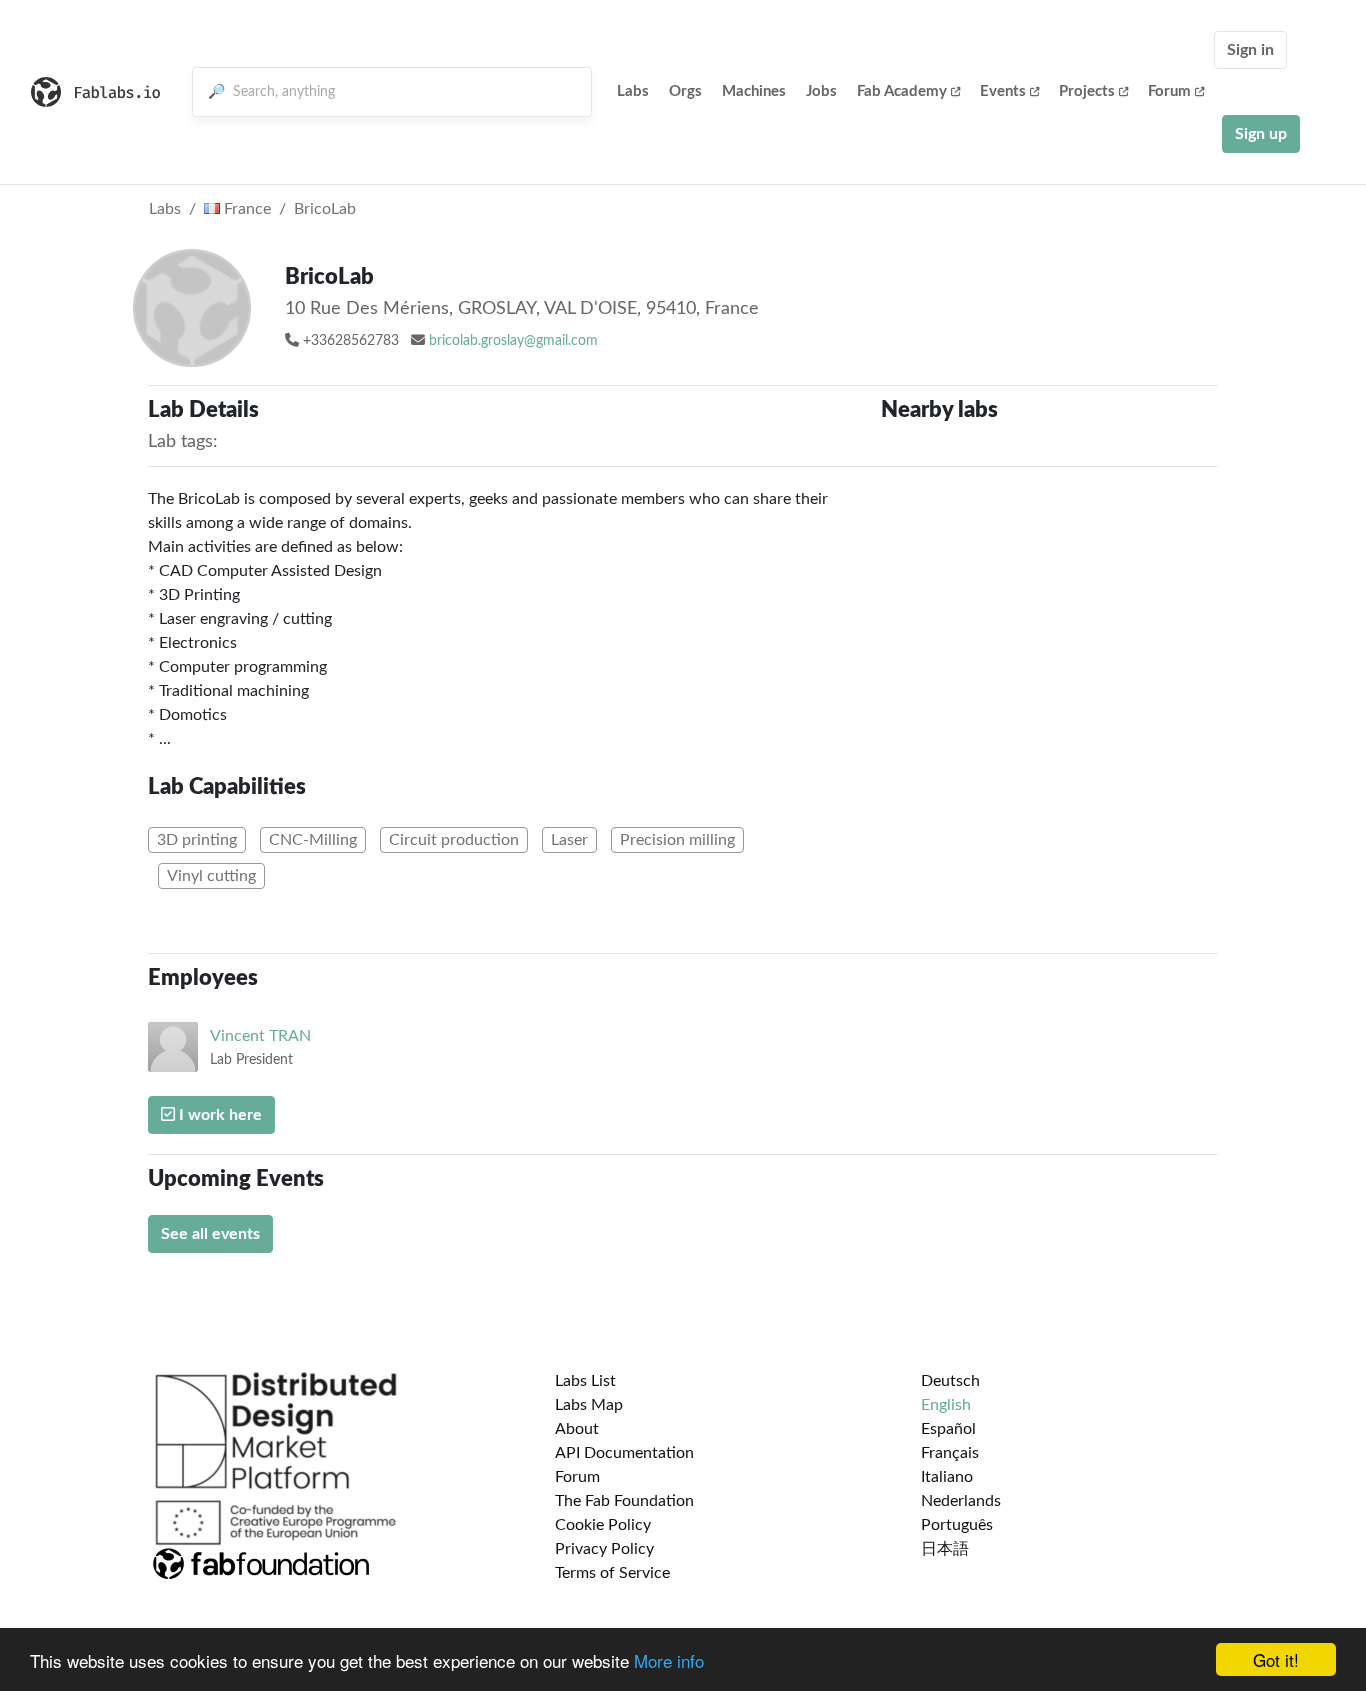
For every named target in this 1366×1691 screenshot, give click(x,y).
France (245, 209)
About (577, 1429)
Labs (633, 91)
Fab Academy (902, 91)
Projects (1087, 91)
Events (1003, 91)
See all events (210, 1234)
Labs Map (589, 1405)
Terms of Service (612, 1573)
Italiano (947, 1477)
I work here (218, 1115)
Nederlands (961, 1501)
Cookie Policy (603, 1525)
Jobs (821, 91)
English (946, 1405)
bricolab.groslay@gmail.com (513, 341)
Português (957, 1525)
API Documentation (624, 1453)
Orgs (685, 91)
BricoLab (325, 209)
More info (669, 1660)
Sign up (1261, 134)
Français (950, 1453)
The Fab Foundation (624, 1501)
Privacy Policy (604, 1549)
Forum (1169, 91)
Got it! (1276, 1659)
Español (948, 1429)
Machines (754, 91)
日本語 (945, 1549)
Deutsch (950, 1381)
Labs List (585, 1381)
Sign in (1250, 50)
